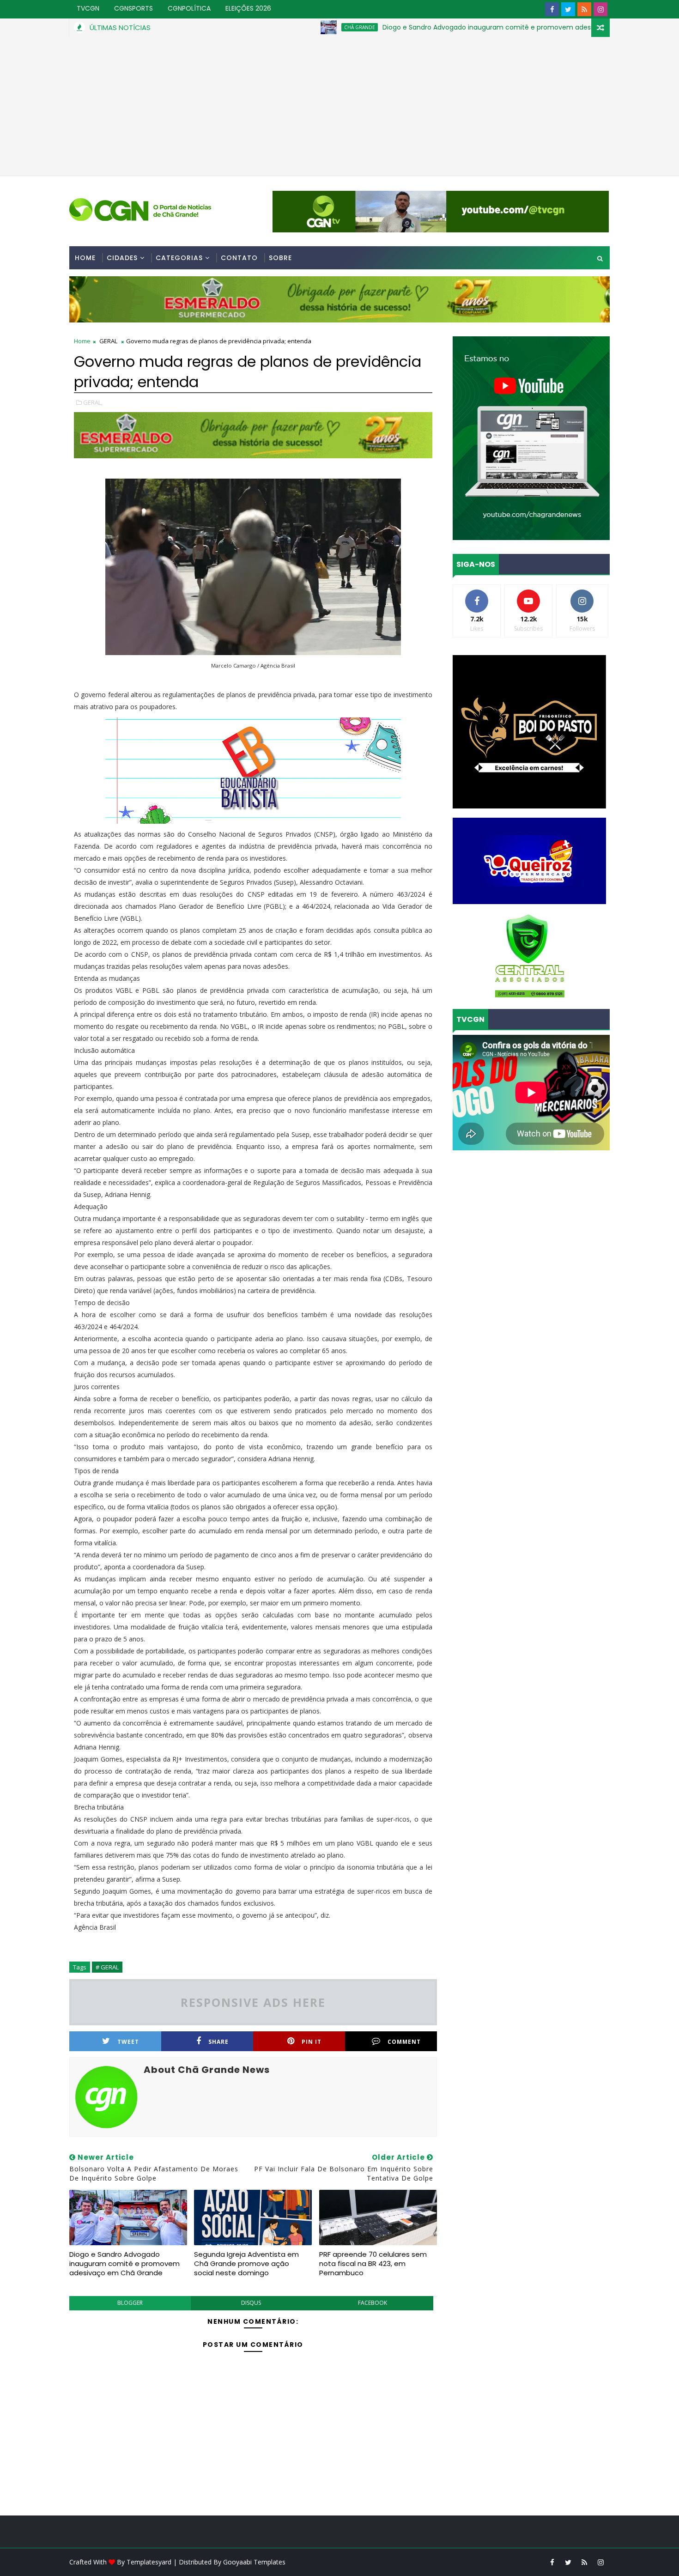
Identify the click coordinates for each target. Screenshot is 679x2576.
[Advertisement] (339, 106)
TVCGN (88, 8)
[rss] (584, 9)
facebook (373, 2303)
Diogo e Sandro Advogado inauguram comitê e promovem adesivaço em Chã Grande (446, 27)
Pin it (312, 2042)
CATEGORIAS (179, 258)
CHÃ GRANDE (283, 27)
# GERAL (107, 1967)
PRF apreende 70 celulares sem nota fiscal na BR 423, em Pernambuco (373, 2264)
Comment (404, 2042)
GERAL (108, 341)
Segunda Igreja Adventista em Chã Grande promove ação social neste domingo (246, 2264)
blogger (130, 2303)
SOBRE (280, 258)
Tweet (128, 2042)
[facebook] (552, 9)
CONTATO (239, 258)
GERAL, (93, 402)
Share (218, 2042)
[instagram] (600, 9)
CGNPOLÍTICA (189, 8)
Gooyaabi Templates (254, 2562)
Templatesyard (149, 2562)
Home (85, 258)
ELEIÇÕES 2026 (248, 8)
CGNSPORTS (133, 8)
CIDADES (122, 258)
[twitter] (568, 9)
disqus (251, 2303)
